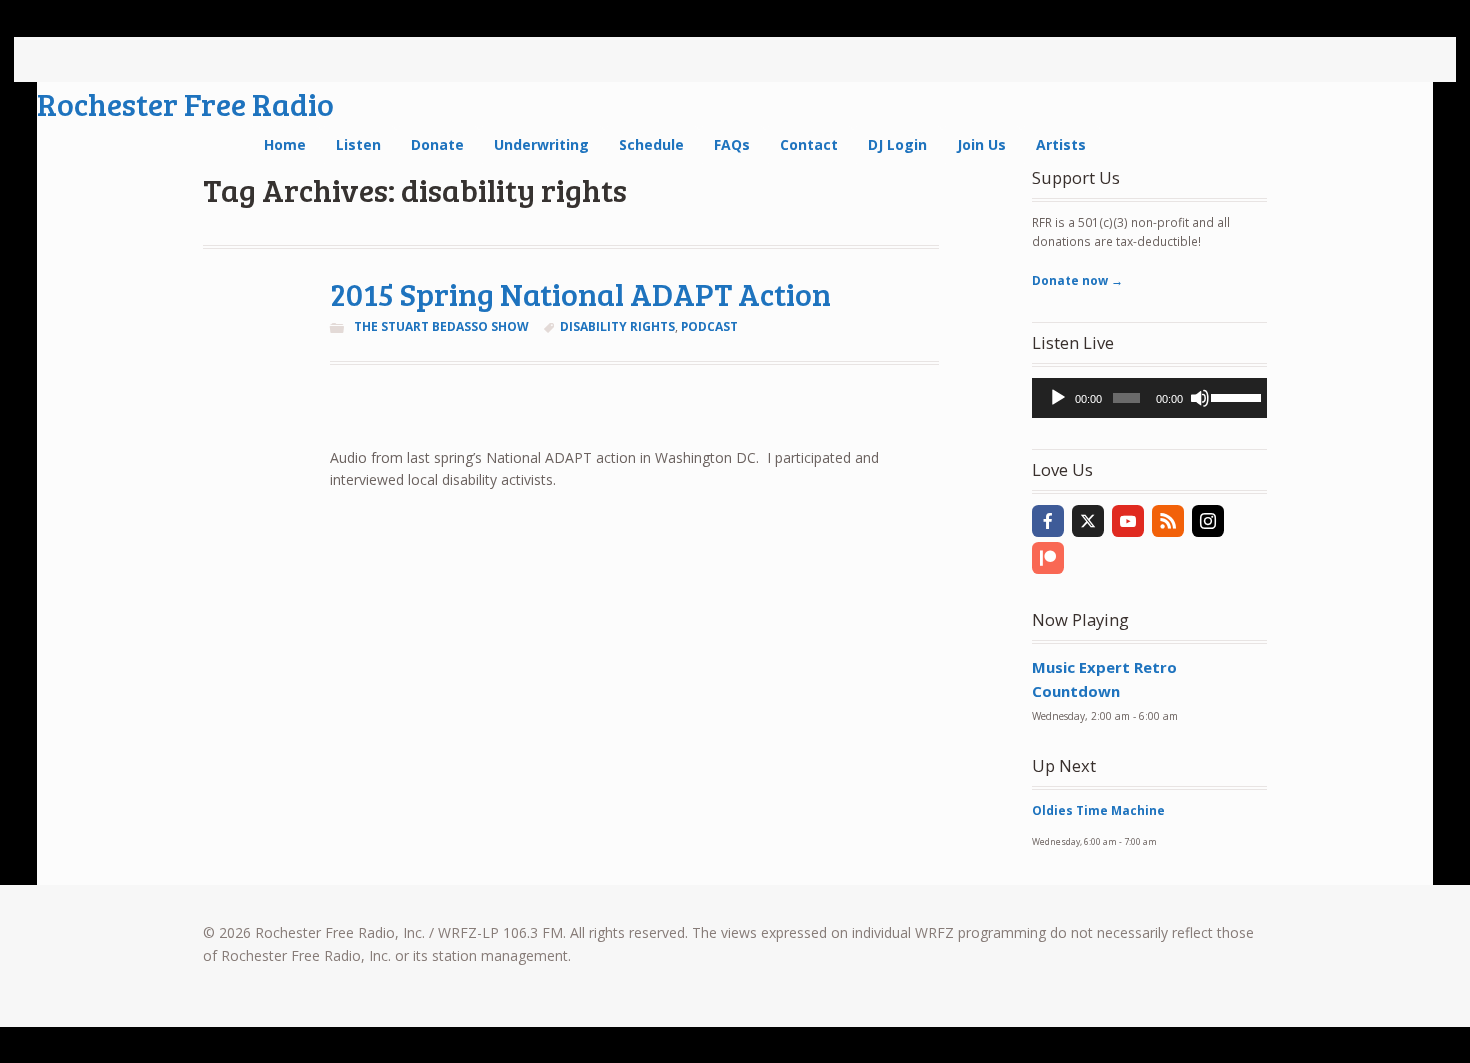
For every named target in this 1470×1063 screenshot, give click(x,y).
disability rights (617, 326)
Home (285, 144)
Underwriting (541, 144)
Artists (1061, 144)
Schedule (651, 144)
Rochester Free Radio (185, 103)
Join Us (981, 144)
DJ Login (897, 144)
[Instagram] (1208, 521)
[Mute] (1200, 398)
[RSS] (1168, 521)
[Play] (1058, 398)
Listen (358, 144)
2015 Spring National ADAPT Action (580, 293)
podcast (709, 326)
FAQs (732, 144)
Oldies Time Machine (1098, 810)
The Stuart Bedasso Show (441, 326)
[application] (1149, 398)
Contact (809, 144)
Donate (437, 144)
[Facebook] (1048, 521)
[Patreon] (1048, 558)
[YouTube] (1128, 521)
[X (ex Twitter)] (1088, 521)
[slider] (1234, 396)
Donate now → (1077, 280)
